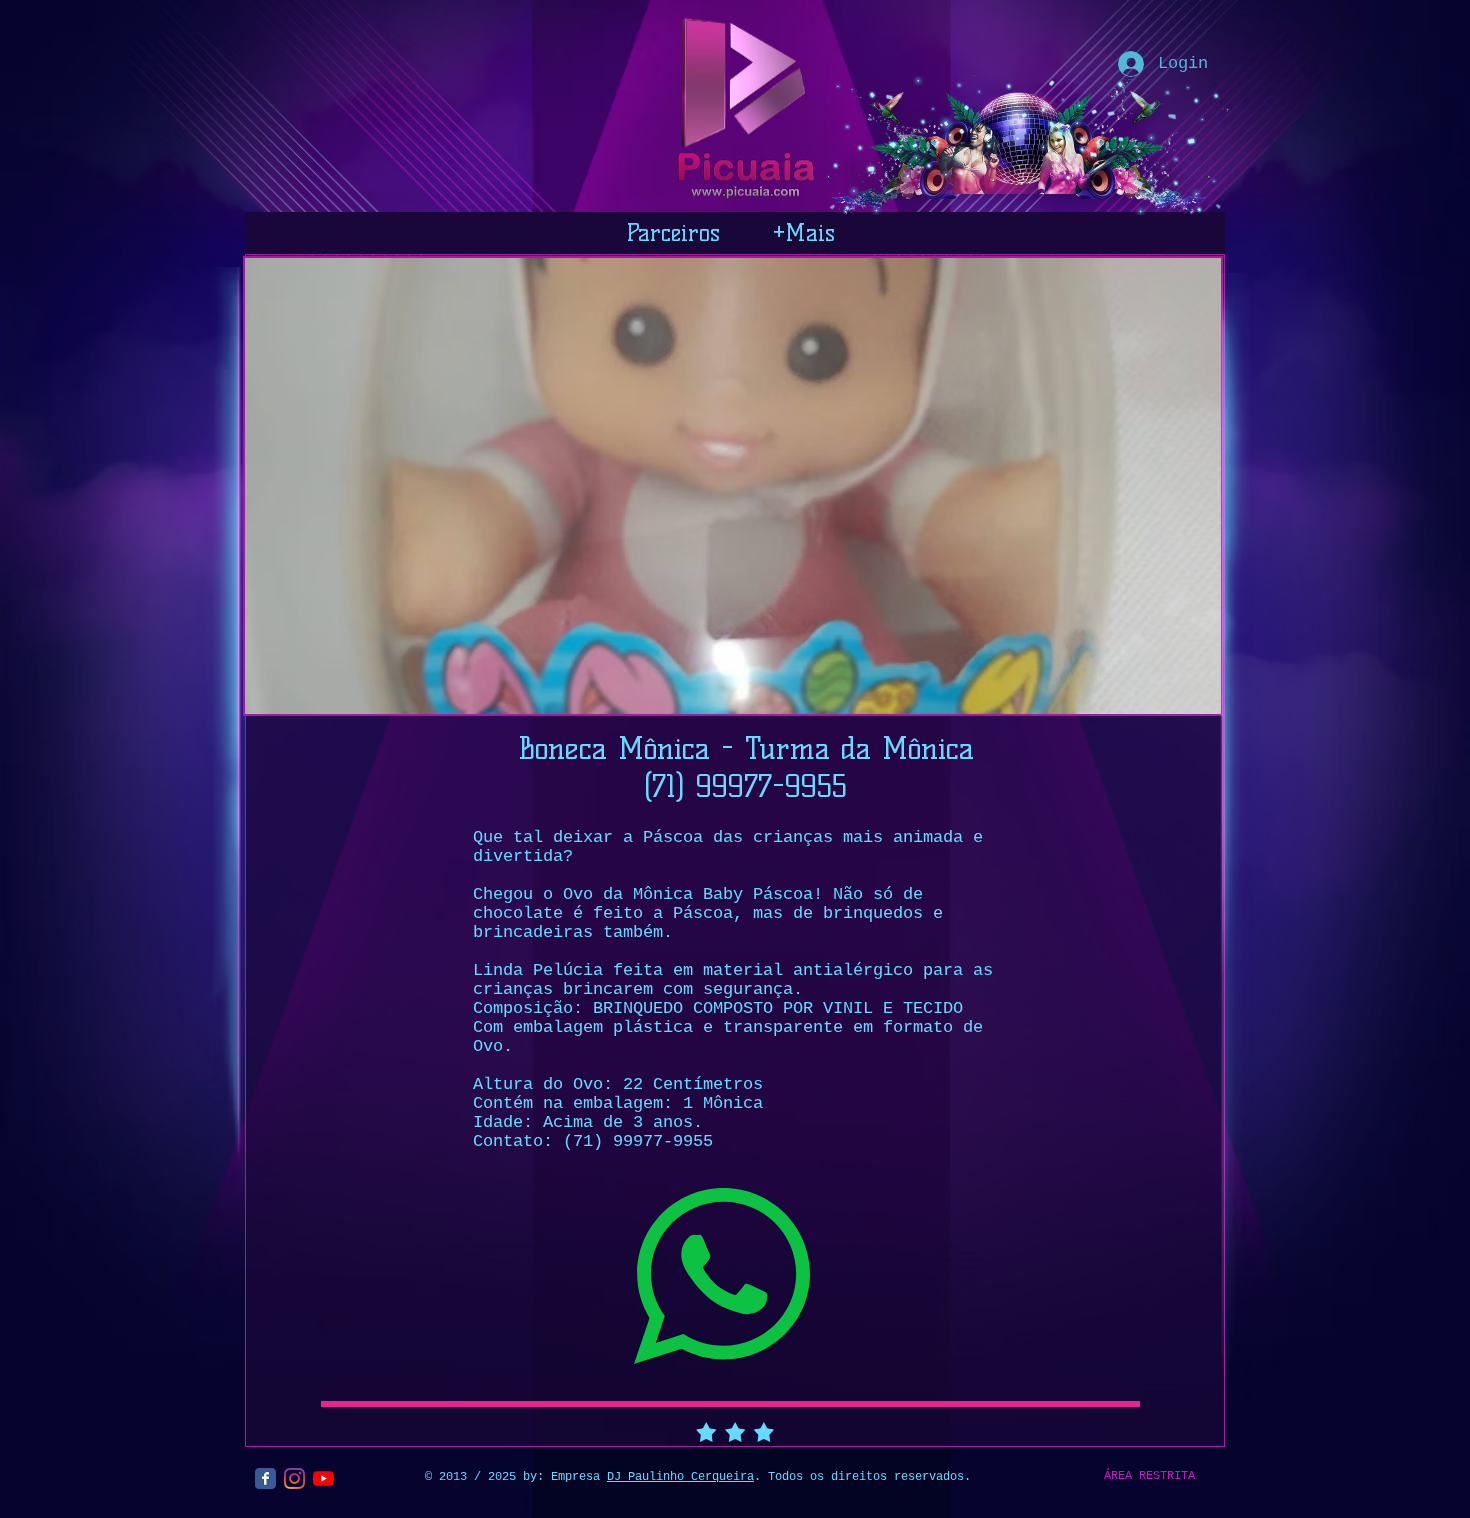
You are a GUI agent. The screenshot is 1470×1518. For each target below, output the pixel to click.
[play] (1179, 696)
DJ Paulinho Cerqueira (680, 1477)
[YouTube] (323, 1478)
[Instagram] (294, 1478)
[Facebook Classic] (265, 1478)
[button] (733, 486)
